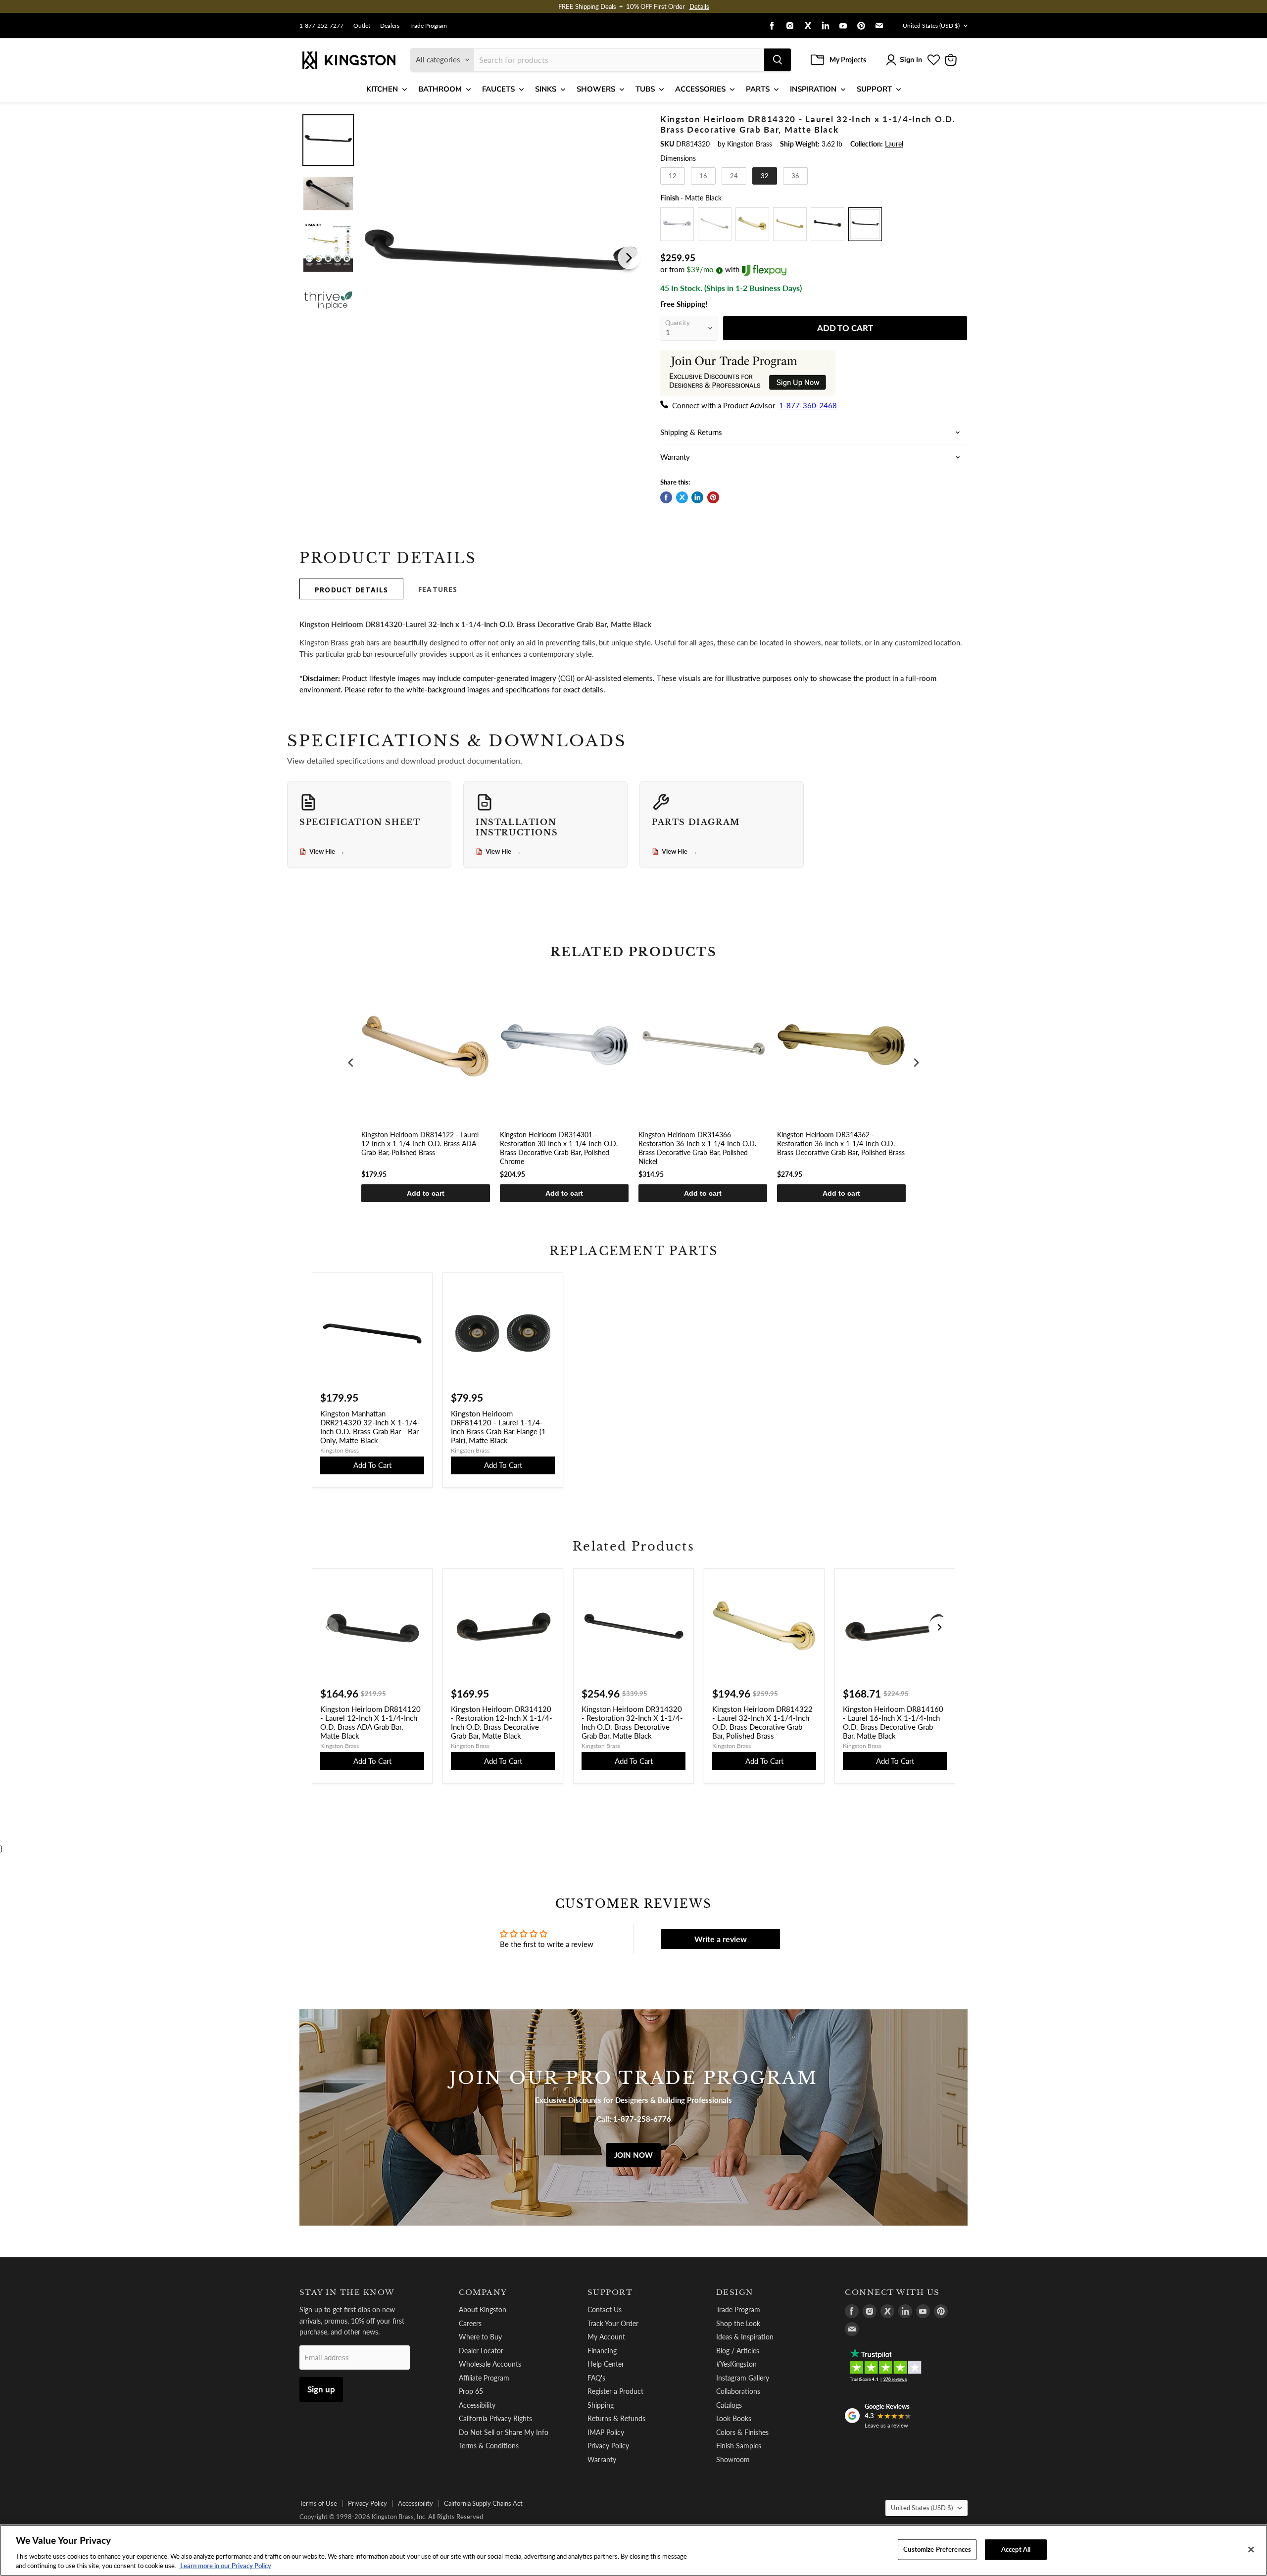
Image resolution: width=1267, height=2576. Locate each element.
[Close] (1251, 2550)
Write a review (721, 1939)
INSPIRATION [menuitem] (813, 89)
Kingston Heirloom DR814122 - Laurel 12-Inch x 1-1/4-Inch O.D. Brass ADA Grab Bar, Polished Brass (420, 1143)
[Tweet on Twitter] (682, 497)
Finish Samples (739, 2446)
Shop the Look (738, 2323)
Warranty (602, 2459)
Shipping (601, 2405)
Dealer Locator (481, 2351)
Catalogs (729, 2405)
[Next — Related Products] (939, 1627)
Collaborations (738, 2391)
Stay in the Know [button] (347, 2292)
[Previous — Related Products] (328, 1627)
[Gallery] (471, 258)
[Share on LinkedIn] (697, 497)
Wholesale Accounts (490, 2364)
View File (327, 852)
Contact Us (605, 2309)
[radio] (673, 176)
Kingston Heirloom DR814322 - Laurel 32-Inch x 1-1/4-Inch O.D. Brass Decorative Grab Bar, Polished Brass (762, 1722)
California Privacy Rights (495, 2418)
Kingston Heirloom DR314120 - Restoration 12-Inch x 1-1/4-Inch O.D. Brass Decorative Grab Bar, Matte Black (502, 1722)
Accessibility (477, 2405)
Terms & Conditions (489, 2446)
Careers (470, 2323)
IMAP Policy (606, 2432)
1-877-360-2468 (808, 405)
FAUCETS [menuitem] (498, 89)
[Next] (629, 258)
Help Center (606, 2364)
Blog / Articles (738, 2351)
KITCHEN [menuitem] (382, 89)
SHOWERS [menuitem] (596, 89)
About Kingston (483, 2309)
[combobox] (619, 60)
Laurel (894, 144)
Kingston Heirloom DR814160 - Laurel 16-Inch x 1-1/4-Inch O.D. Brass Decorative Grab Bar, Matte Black (893, 1722)
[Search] (778, 60)
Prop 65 (471, 2391)
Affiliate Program (484, 2378)
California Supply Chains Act (483, 2503)
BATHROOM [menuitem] (440, 89)
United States (931, 25)
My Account (606, 2337)
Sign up (321, 2389)
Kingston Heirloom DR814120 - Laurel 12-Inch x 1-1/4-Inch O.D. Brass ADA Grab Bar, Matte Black (370, 1722)
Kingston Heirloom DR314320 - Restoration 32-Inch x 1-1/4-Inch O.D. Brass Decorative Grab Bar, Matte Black (632, 1722)
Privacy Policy (608, 2446)
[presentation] (351, 1063)
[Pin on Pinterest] (713, 497)
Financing (602, 2351)
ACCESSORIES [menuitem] (700, 89)
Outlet (362, 26)
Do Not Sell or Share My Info (504, 2432)
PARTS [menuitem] (758, 89)
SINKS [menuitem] (546, 89)
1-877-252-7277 (321, 26)
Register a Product (615, 2391)
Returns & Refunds (616, 2418)
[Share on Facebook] (666, 497)
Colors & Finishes (742, 2432)
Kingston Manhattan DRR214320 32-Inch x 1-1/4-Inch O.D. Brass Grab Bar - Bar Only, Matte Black (370, 1427)
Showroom (733, 2459)
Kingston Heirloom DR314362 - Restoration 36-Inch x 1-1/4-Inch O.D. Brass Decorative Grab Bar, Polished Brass (841, 1143)
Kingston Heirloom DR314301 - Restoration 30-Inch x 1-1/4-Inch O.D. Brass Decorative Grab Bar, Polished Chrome (559, 1148)
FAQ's (596, 2378)
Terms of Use (318, 2503)
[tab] (351, 589)
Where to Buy (480, 2337)
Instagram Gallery (743, 2378)
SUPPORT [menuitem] (874, 89)
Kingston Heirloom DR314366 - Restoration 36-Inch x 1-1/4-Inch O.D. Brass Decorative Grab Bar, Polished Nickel (697, 1148)
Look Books (734, 2418)
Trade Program (428, 26)
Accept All (1016, 2549)
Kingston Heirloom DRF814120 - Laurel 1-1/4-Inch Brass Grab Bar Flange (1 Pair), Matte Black (498, 1427)
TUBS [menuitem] (645, 89)
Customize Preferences (937, 2549)
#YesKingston (736, 2364)
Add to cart (426, 1193)
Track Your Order (613, 2323)
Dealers (390, 26)
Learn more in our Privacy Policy (225, 2566)
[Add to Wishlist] (627, 121)
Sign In (911, 60)
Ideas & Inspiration (745, 2337)
